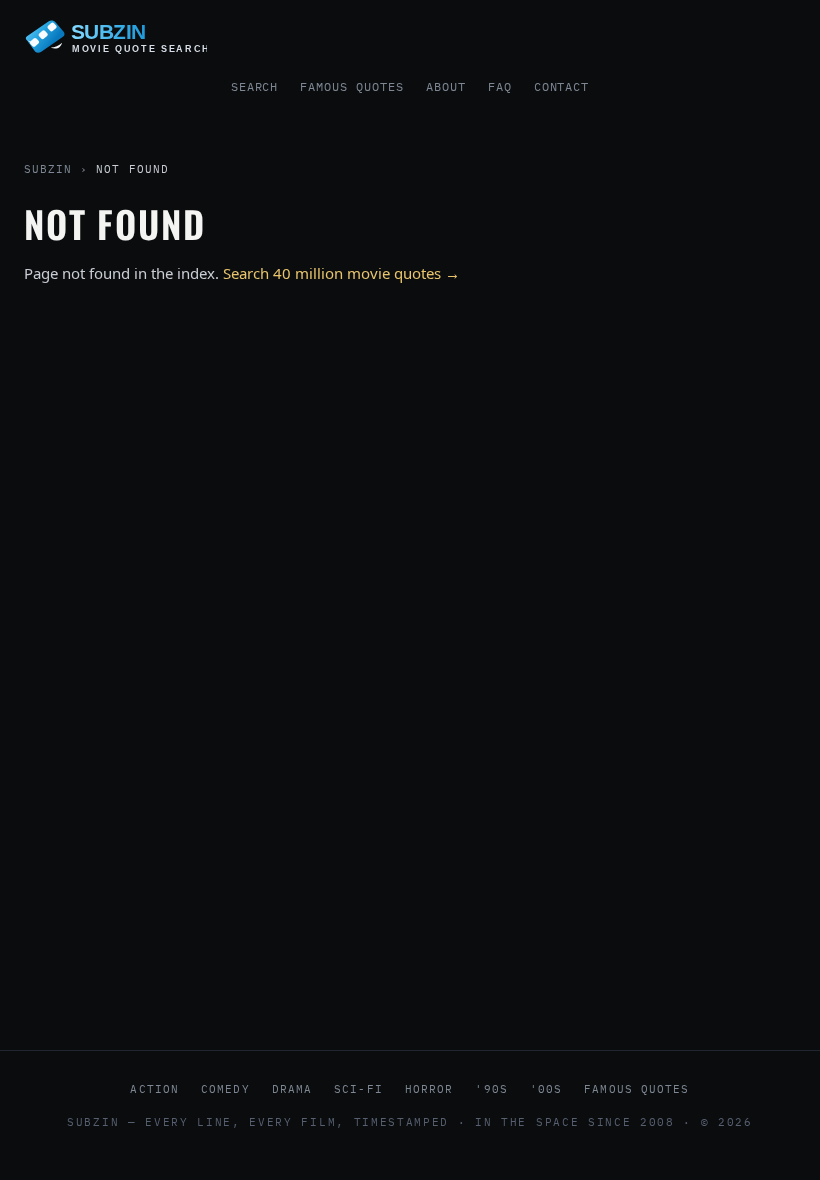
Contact (562, 86)
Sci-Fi (358, 1089)
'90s (491, 1089)
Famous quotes (636, 1089)
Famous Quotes (351, 86)
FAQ (500, 86)
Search (255, 86)
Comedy (225, 1089)
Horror (429, 1089)
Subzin (48, 169)
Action (154, 1089)
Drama (292, 1089)
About (446, 86)
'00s (546, 1089)
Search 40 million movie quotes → (341, 273)
